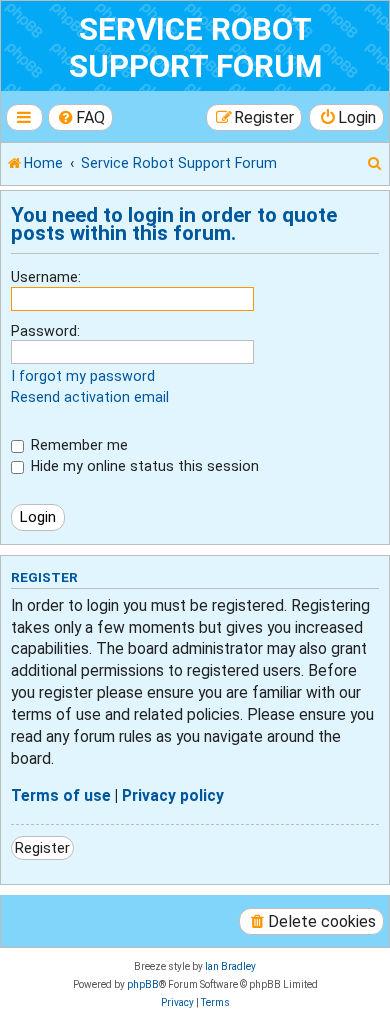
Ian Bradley (230, 966)
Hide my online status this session (143, 466)
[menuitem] (81, 117)
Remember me (77, 445)
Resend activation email (90, 397)
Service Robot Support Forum (195, 48)
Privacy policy (173, 796)
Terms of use (61, 796)
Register (42, 848)
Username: (46, 277)
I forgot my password (83, 376)
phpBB (143, 984)
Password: (45, 331)
